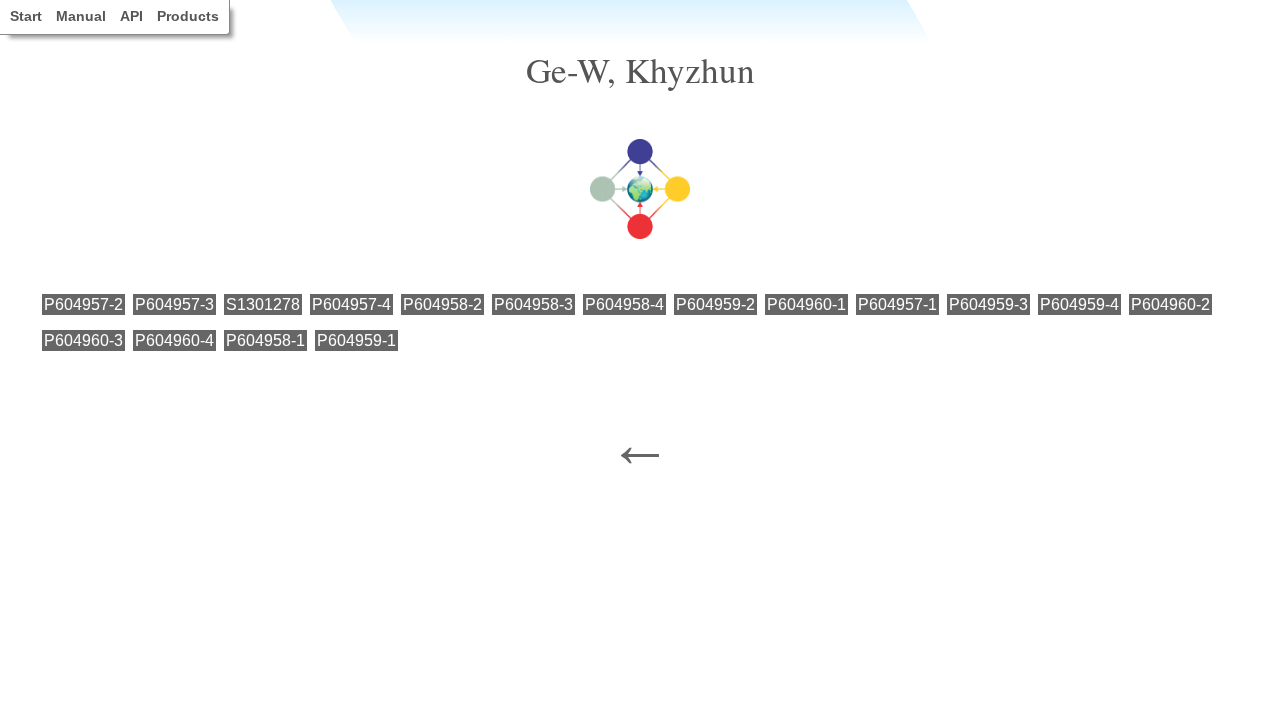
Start (26, 16)
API (131, 16)
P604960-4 (174, 340)
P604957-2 (83, 304)
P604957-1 (897, 304)
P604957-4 (351, 304)
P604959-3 (988, 304)
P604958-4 (624, 304)
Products (188, 16)
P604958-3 (533, 304)
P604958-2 (442, 304)
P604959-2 (715, 304)
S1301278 (263, 304)
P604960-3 (83, 340)
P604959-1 (356, 340)
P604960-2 (1170, 304)
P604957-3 (174, 304)
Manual (81, 16)
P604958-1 (265, 340)
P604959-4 (1079, 304)
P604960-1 (806, 304)
